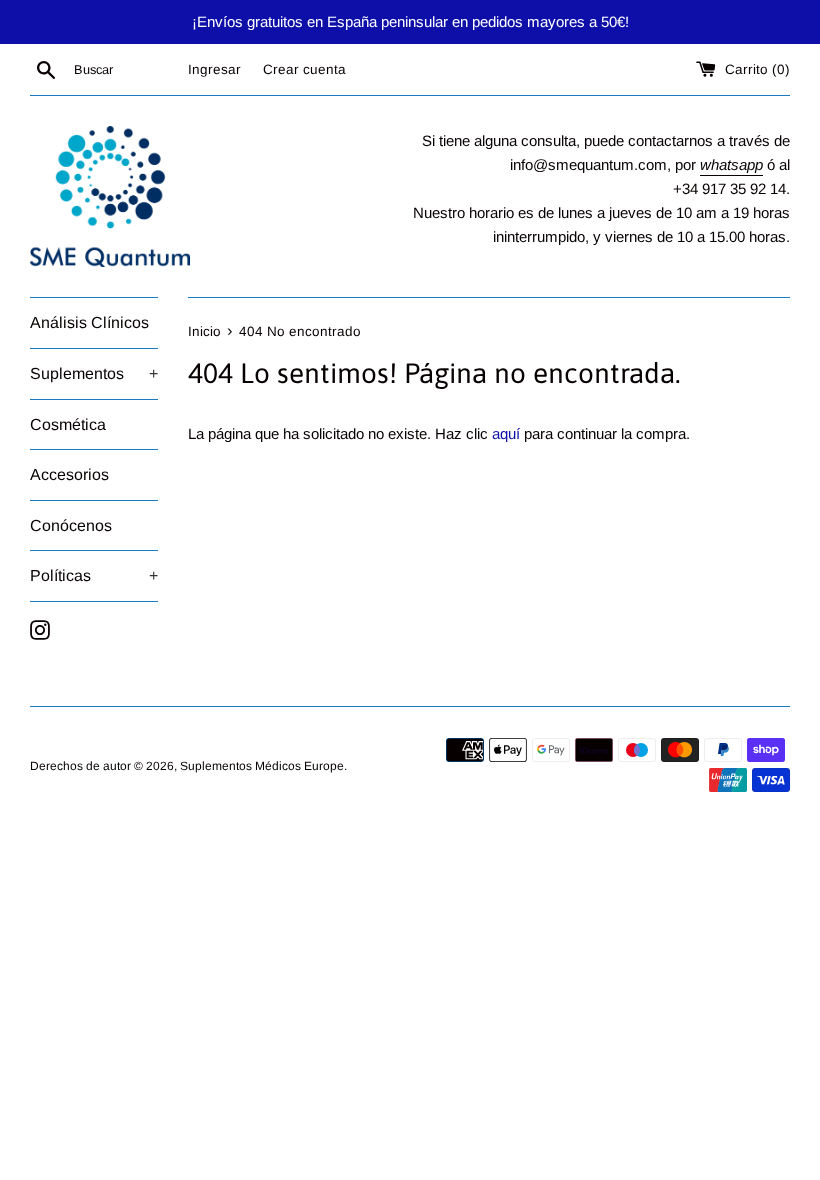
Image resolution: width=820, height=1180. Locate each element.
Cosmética (68, 424)
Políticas (94, 575)
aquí (506, 433)
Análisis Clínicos (89, 322)
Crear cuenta (304, 69)
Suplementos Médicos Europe (262, 766)
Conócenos (71, 525)
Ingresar (214, 69)
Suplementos (94, 373)
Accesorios (69, 474)
